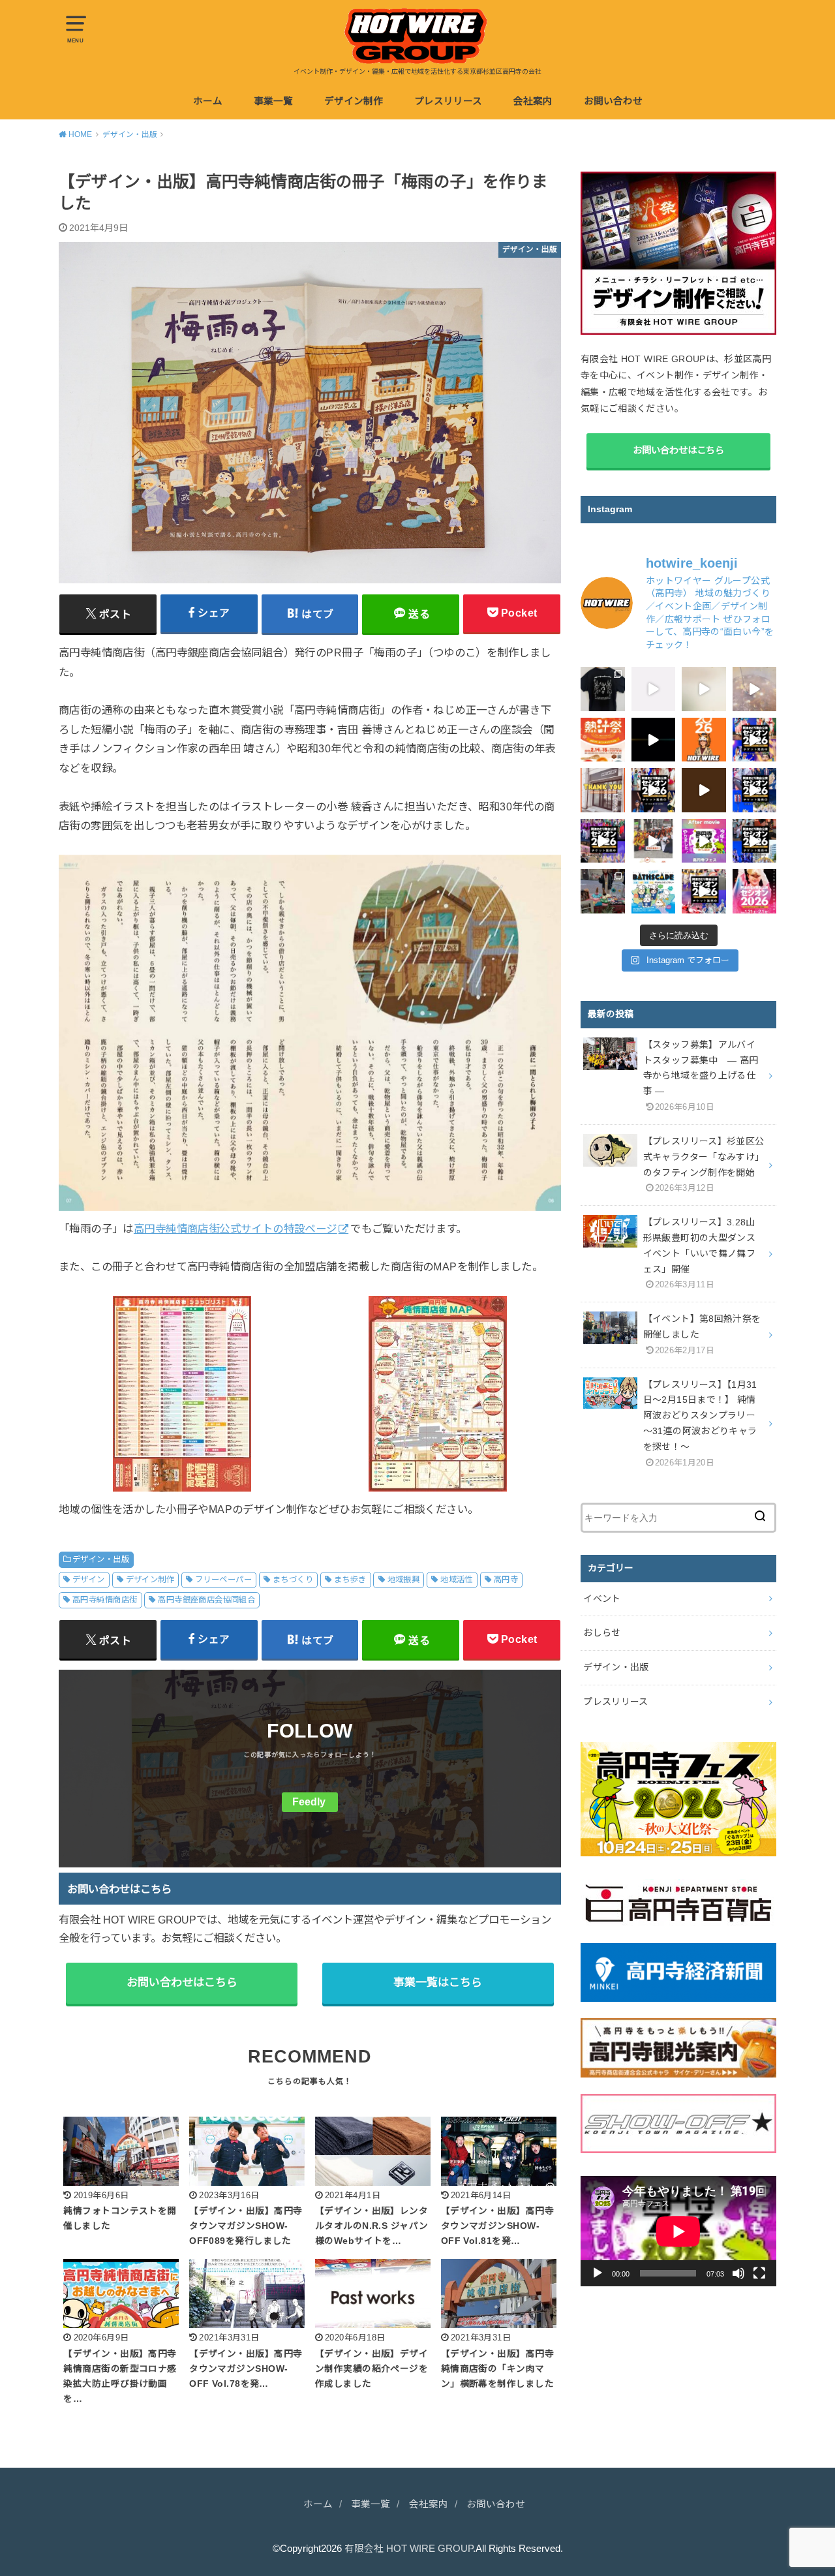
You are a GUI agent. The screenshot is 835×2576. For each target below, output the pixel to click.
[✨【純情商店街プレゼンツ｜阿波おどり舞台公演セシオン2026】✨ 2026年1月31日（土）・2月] (755, 891)
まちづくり (293, 1580)
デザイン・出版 (101, 1559)
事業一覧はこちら (438, 1983)
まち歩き (350, 1580)
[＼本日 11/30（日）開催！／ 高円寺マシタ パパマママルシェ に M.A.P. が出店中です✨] (603, 891)
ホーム (208, 101)
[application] (678, 2231)
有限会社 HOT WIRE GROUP (409, 2549)
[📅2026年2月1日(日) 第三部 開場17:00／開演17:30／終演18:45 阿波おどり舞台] (755, 740)
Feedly (309, 1802)
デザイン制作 (354, 101)
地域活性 (457, 1580)
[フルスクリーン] (759, 2273)
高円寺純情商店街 (105, 1600)
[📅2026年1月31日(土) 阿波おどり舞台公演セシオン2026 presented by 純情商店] (603, 841)
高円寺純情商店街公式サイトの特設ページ (235, 1229)
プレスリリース (448, 101)
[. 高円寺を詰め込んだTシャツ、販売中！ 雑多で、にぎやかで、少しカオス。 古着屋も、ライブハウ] (603, 689)
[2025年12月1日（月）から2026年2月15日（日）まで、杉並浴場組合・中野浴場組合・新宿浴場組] (654, 891)
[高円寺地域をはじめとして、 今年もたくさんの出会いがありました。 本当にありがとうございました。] (603, 790)
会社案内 (533, 101)
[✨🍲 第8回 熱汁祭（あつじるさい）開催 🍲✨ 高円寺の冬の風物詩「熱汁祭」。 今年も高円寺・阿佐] (603, 740)
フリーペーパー (223, 1580)
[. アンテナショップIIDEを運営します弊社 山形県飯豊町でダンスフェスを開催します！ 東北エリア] (654, 740)
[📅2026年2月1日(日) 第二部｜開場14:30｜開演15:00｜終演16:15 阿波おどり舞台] (654, 790)
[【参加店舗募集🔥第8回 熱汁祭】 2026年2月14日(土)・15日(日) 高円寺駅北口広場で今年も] (654, 841)
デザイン (89, 1580)
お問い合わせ (613, 101)
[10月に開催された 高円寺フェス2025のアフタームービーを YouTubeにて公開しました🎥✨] (704, 841)
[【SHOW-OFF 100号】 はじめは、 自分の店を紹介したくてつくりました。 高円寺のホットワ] (704, 790)
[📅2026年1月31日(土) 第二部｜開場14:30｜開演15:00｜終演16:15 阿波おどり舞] (755, 841)
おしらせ (602, 1633)
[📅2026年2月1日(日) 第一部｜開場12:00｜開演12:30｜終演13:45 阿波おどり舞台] (755, 790)
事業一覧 (273, 101)
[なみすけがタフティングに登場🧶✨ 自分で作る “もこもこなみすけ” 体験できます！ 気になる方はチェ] (704, 689)
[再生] (598, 2273)
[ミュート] (738, 2273)
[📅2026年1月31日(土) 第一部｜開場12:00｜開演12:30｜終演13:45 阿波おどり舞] (704, 891)
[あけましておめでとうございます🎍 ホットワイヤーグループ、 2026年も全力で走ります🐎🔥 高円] (704, 740)
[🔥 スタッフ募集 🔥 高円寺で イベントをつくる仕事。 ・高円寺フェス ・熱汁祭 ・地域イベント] (654, 689)
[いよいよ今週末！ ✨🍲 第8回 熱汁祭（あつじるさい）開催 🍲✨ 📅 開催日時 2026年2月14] (755, 689)
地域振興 (404, 1580)
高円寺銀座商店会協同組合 (206, 1600)
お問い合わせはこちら (182, 1983)
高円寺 (506, 1580)
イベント (602, 1599)
